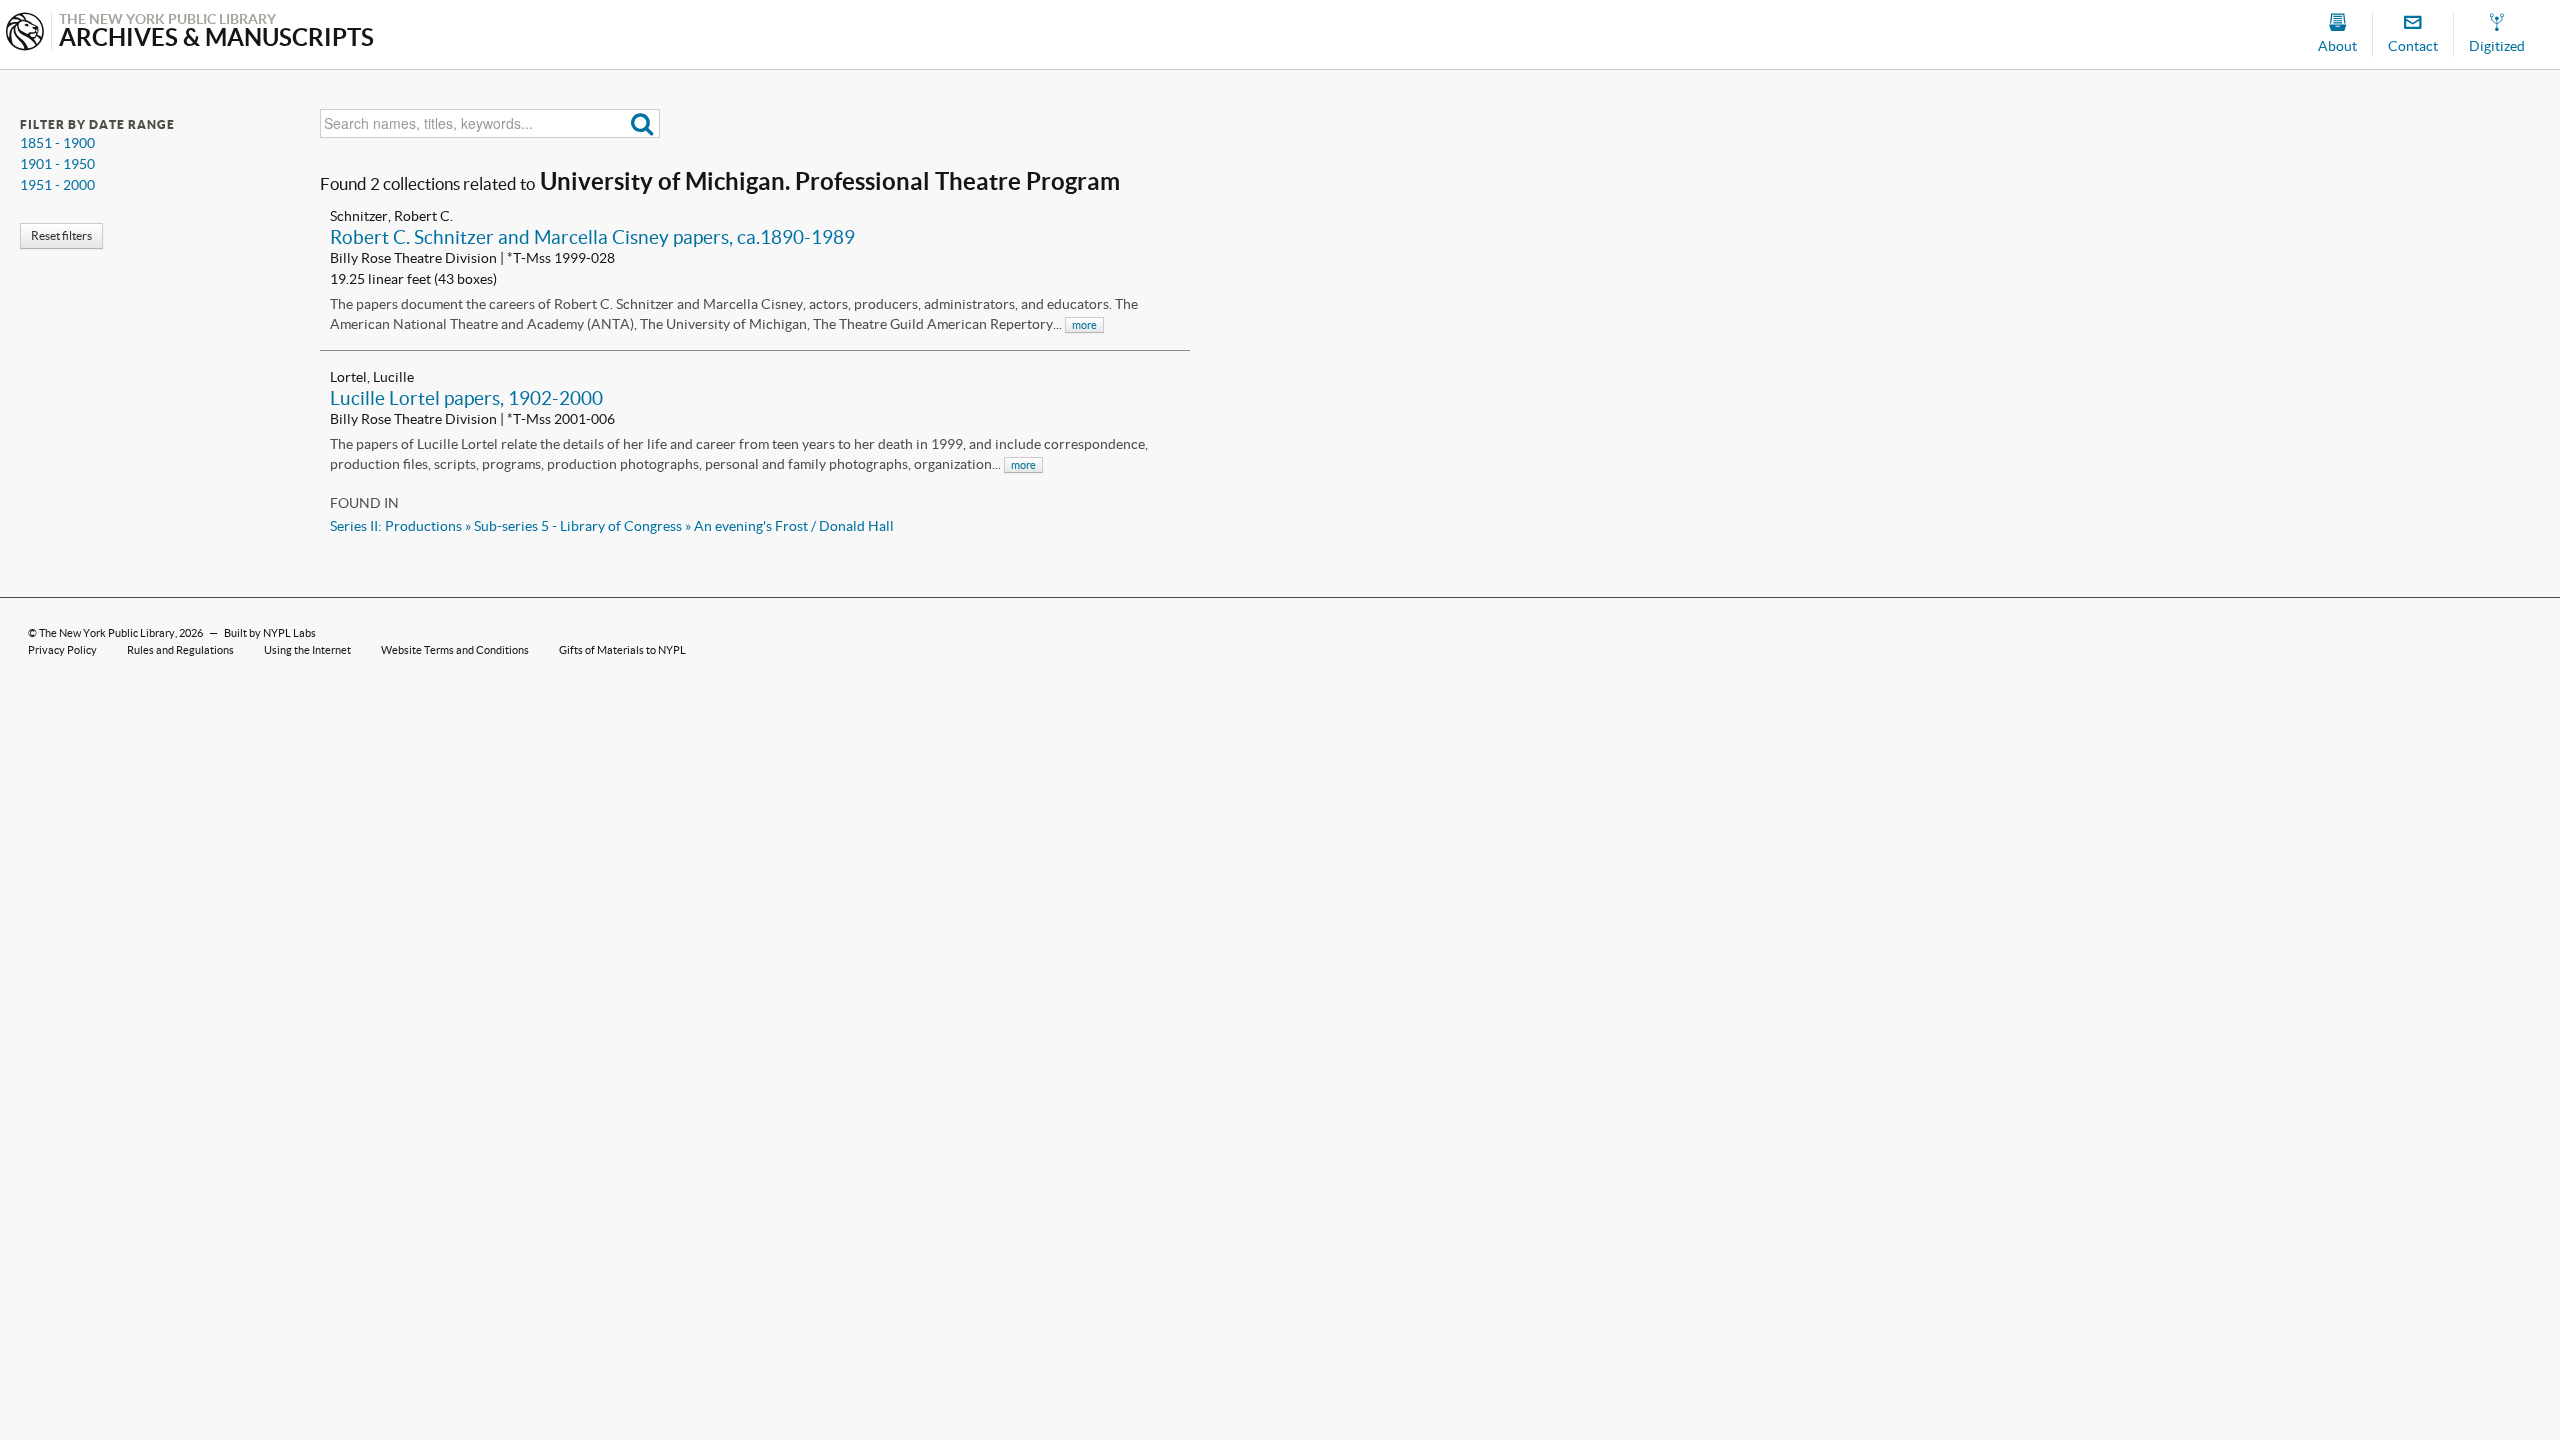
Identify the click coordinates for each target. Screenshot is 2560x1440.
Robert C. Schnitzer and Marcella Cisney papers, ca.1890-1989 (592, 237)
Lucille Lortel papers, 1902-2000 (466, 398)
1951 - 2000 (57, 185)
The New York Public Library (107, 633)
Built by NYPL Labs (270, 633)
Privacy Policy (62, 650)
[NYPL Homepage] (25, 33)
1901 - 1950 (57, 164)
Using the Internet (307, 650)
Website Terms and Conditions (455, 650)
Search (642, 123)
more (1084, 325)
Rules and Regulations (180, 650)
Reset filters (61, 235)
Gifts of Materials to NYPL (622, 650)
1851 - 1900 (57, 143)
